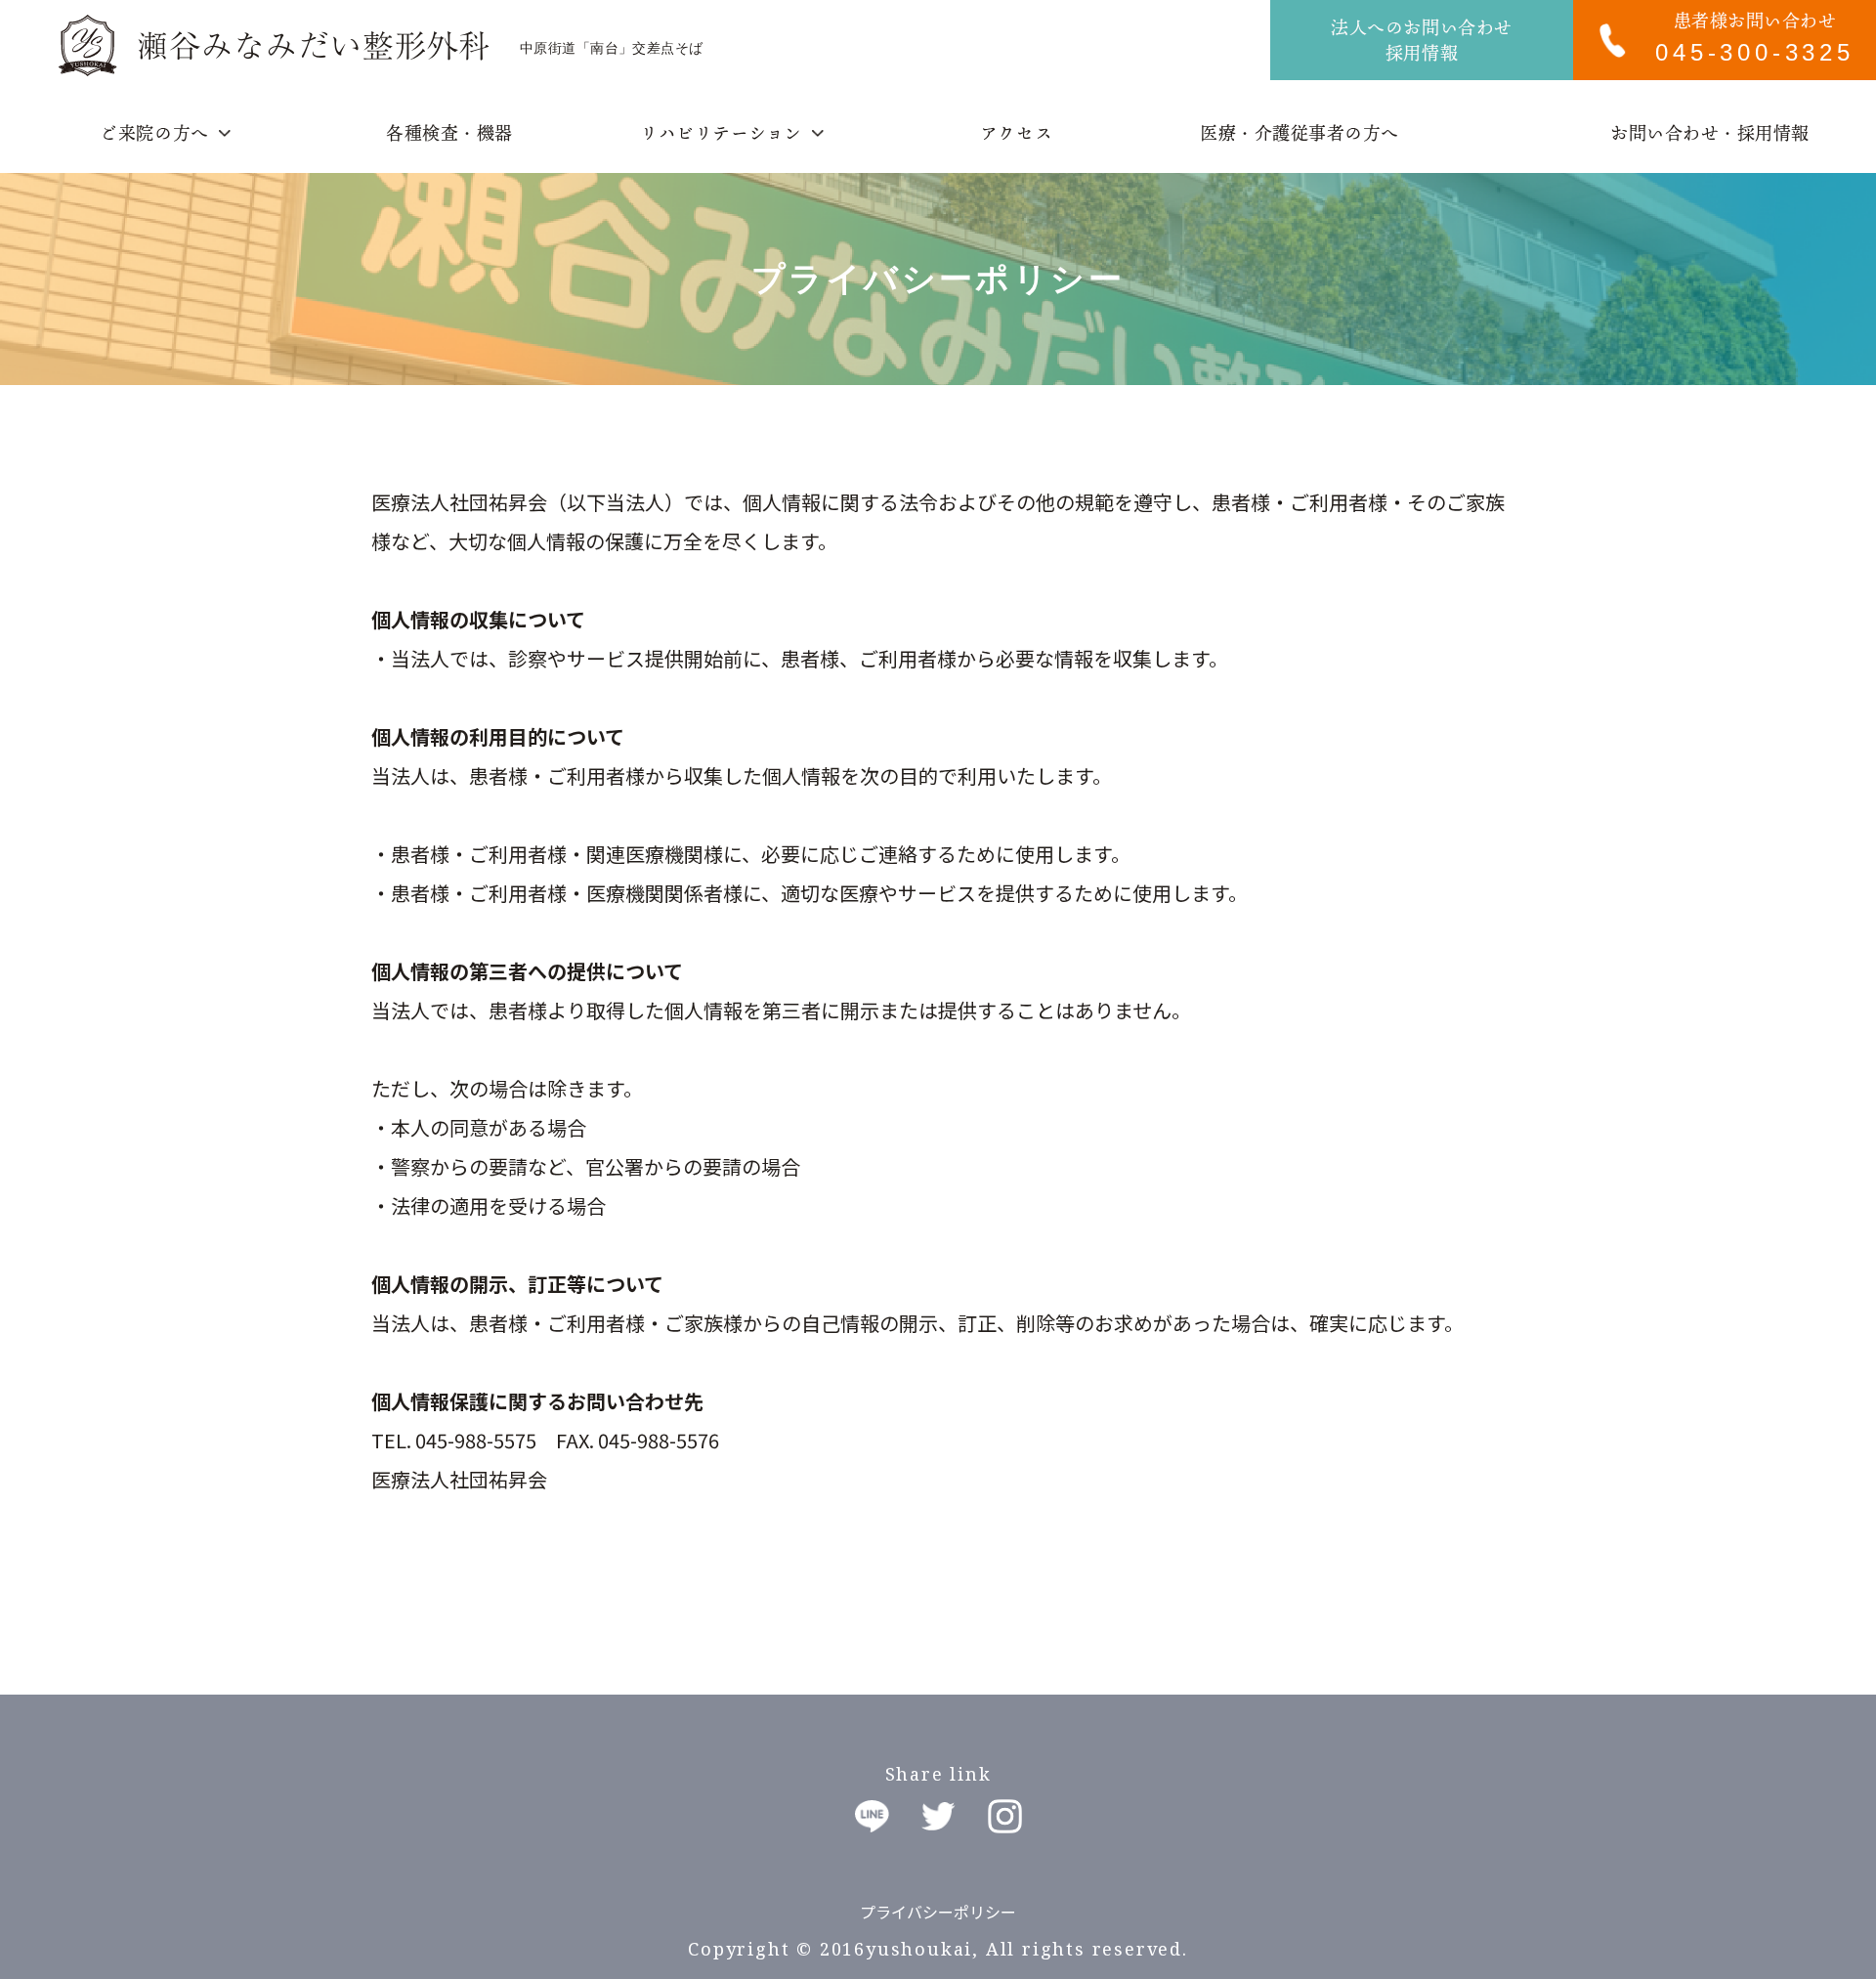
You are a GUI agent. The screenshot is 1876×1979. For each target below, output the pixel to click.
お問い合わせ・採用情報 (1710, 133)
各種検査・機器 (449, 133)
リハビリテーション (721, 133)
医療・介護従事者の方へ (1300, 133)
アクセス (1016, 133)
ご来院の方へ (154, 133)
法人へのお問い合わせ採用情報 (1421, 40)
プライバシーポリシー (938, 1912)
